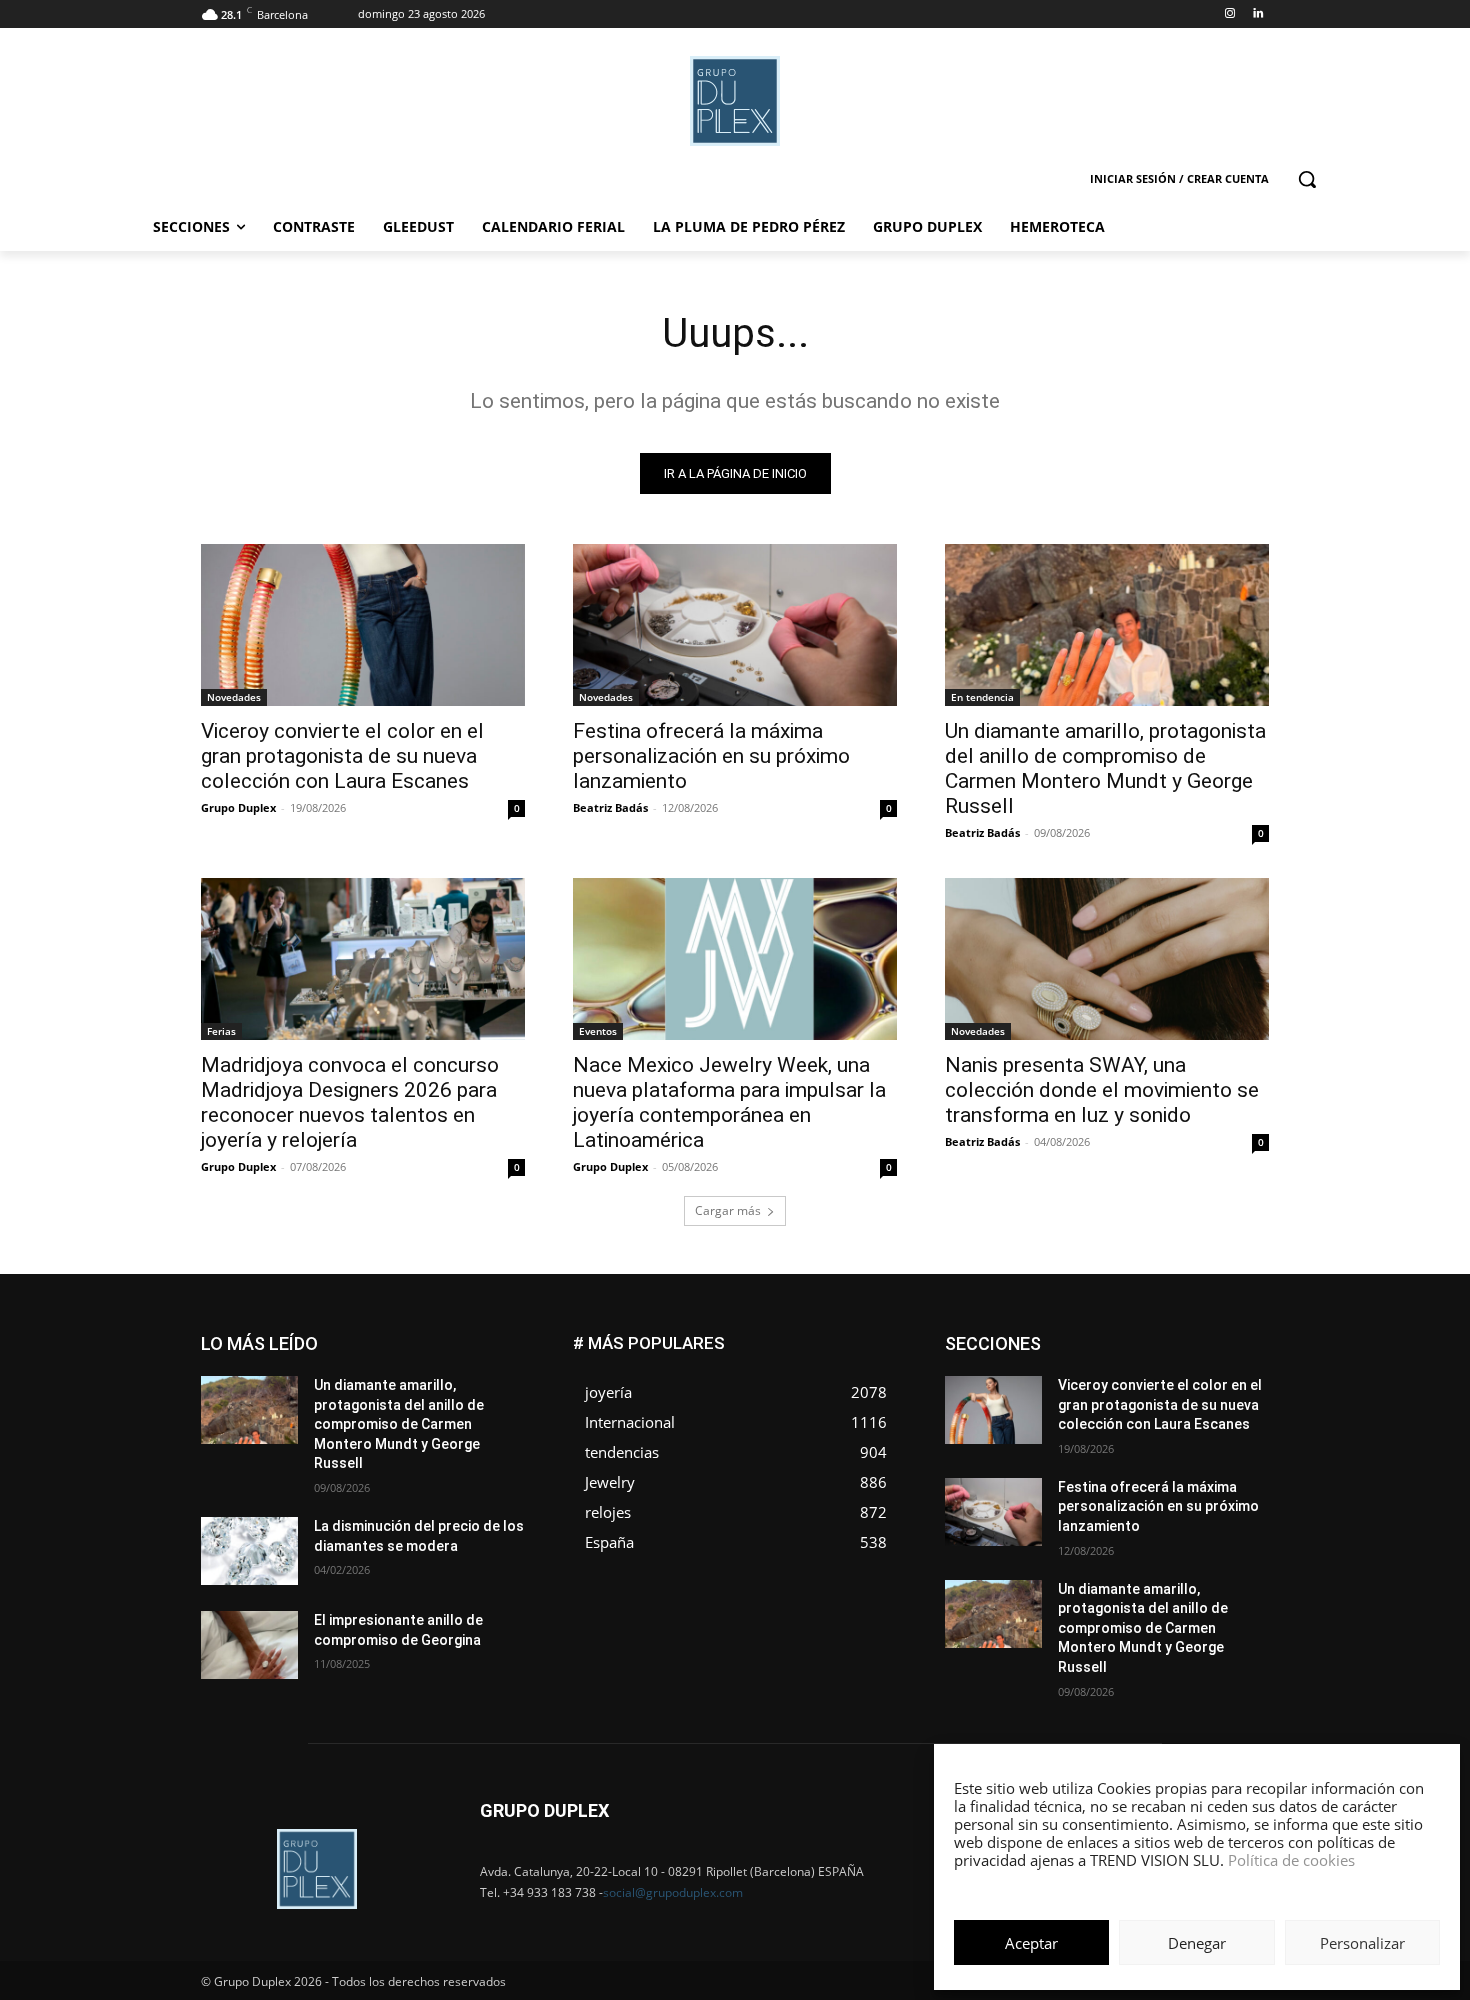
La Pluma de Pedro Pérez (1198, 1381)
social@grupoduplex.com (673, 1892)
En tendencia (982, 697)
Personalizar (1362, 1943)
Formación (1238, 1366)
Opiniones (1148, 1411)
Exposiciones (1085, 1366)
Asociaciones (1068, 1336)
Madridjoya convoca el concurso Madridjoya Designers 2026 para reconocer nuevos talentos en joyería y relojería (350, 1102)
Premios (1058, 1426)
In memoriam (1065, 1381)
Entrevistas (1167, 1351)
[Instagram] (1229, 14)
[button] (1307, 179)
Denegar (1197, 1943)
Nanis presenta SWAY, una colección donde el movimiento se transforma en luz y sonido (1102, 1090)
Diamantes (1163, 1336)
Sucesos (1243, 1441)
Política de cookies (1291, 1860)
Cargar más (728, 1210)
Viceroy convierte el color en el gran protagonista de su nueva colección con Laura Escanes (342, 756)
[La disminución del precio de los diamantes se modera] (249, 1551)
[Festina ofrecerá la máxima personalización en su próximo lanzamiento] (735, 625)
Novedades (234, 697)
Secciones (1137, 1426)
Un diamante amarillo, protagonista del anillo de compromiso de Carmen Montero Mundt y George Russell (1105, 768)
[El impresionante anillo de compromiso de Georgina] (249, 1645)
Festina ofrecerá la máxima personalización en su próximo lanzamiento (711, 756)
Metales (1065, 1396)
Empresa (1243, 1336)
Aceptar (1031, 1943)
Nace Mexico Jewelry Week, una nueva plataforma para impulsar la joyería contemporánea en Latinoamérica (729, 1102)
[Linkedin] (1257, 14)
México (1133, 1396)
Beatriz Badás (610, 807)
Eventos (598, 1031)
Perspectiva (1235, 1411)
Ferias (221, 1031)
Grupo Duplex (238, 807)
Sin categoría (1230, 1426)
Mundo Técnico (1223, 1396)
